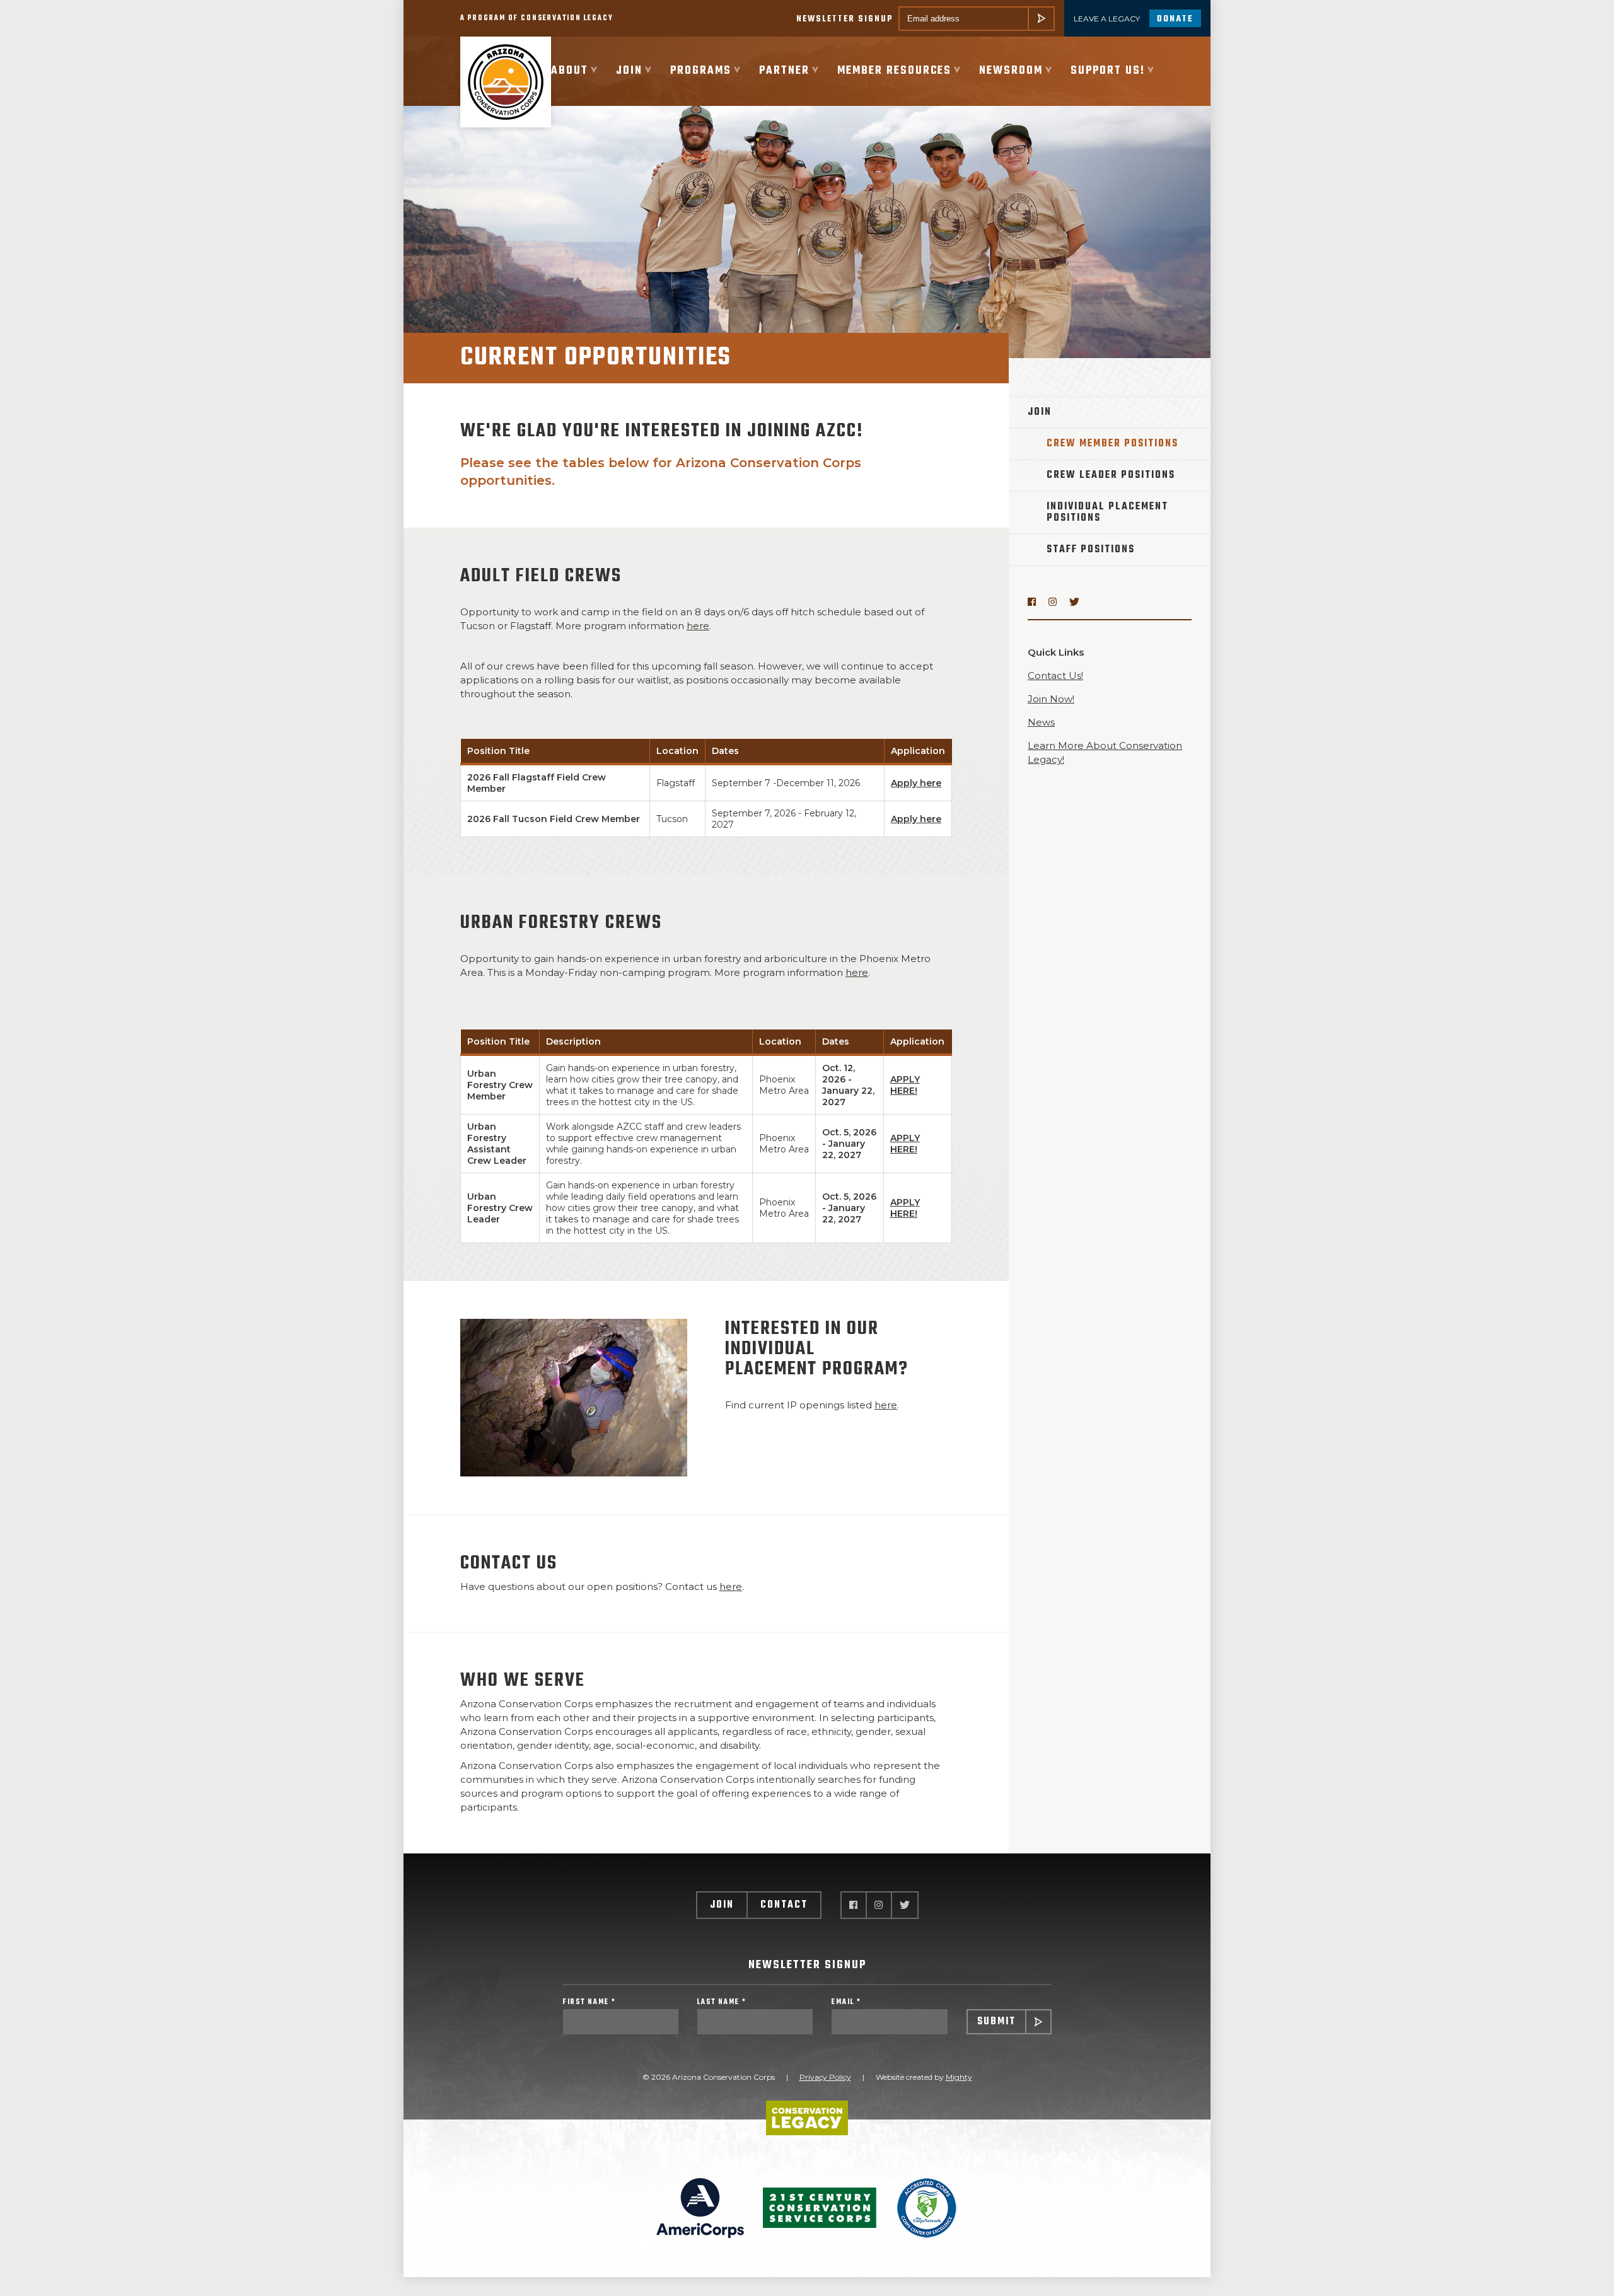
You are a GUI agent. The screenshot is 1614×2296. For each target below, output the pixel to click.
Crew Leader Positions (1111, 475)
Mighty (959, 2077)
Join (1040, 412)
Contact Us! (1055, 675)
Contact (784, 1905)
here (698, 626)
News (1041, 722)
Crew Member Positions (1112, 444)
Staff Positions (1091, 550)
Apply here (916, 783)
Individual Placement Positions (1107, 513)
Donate (1175, 19)
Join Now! (1051, 699)
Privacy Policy (825, 2077)
